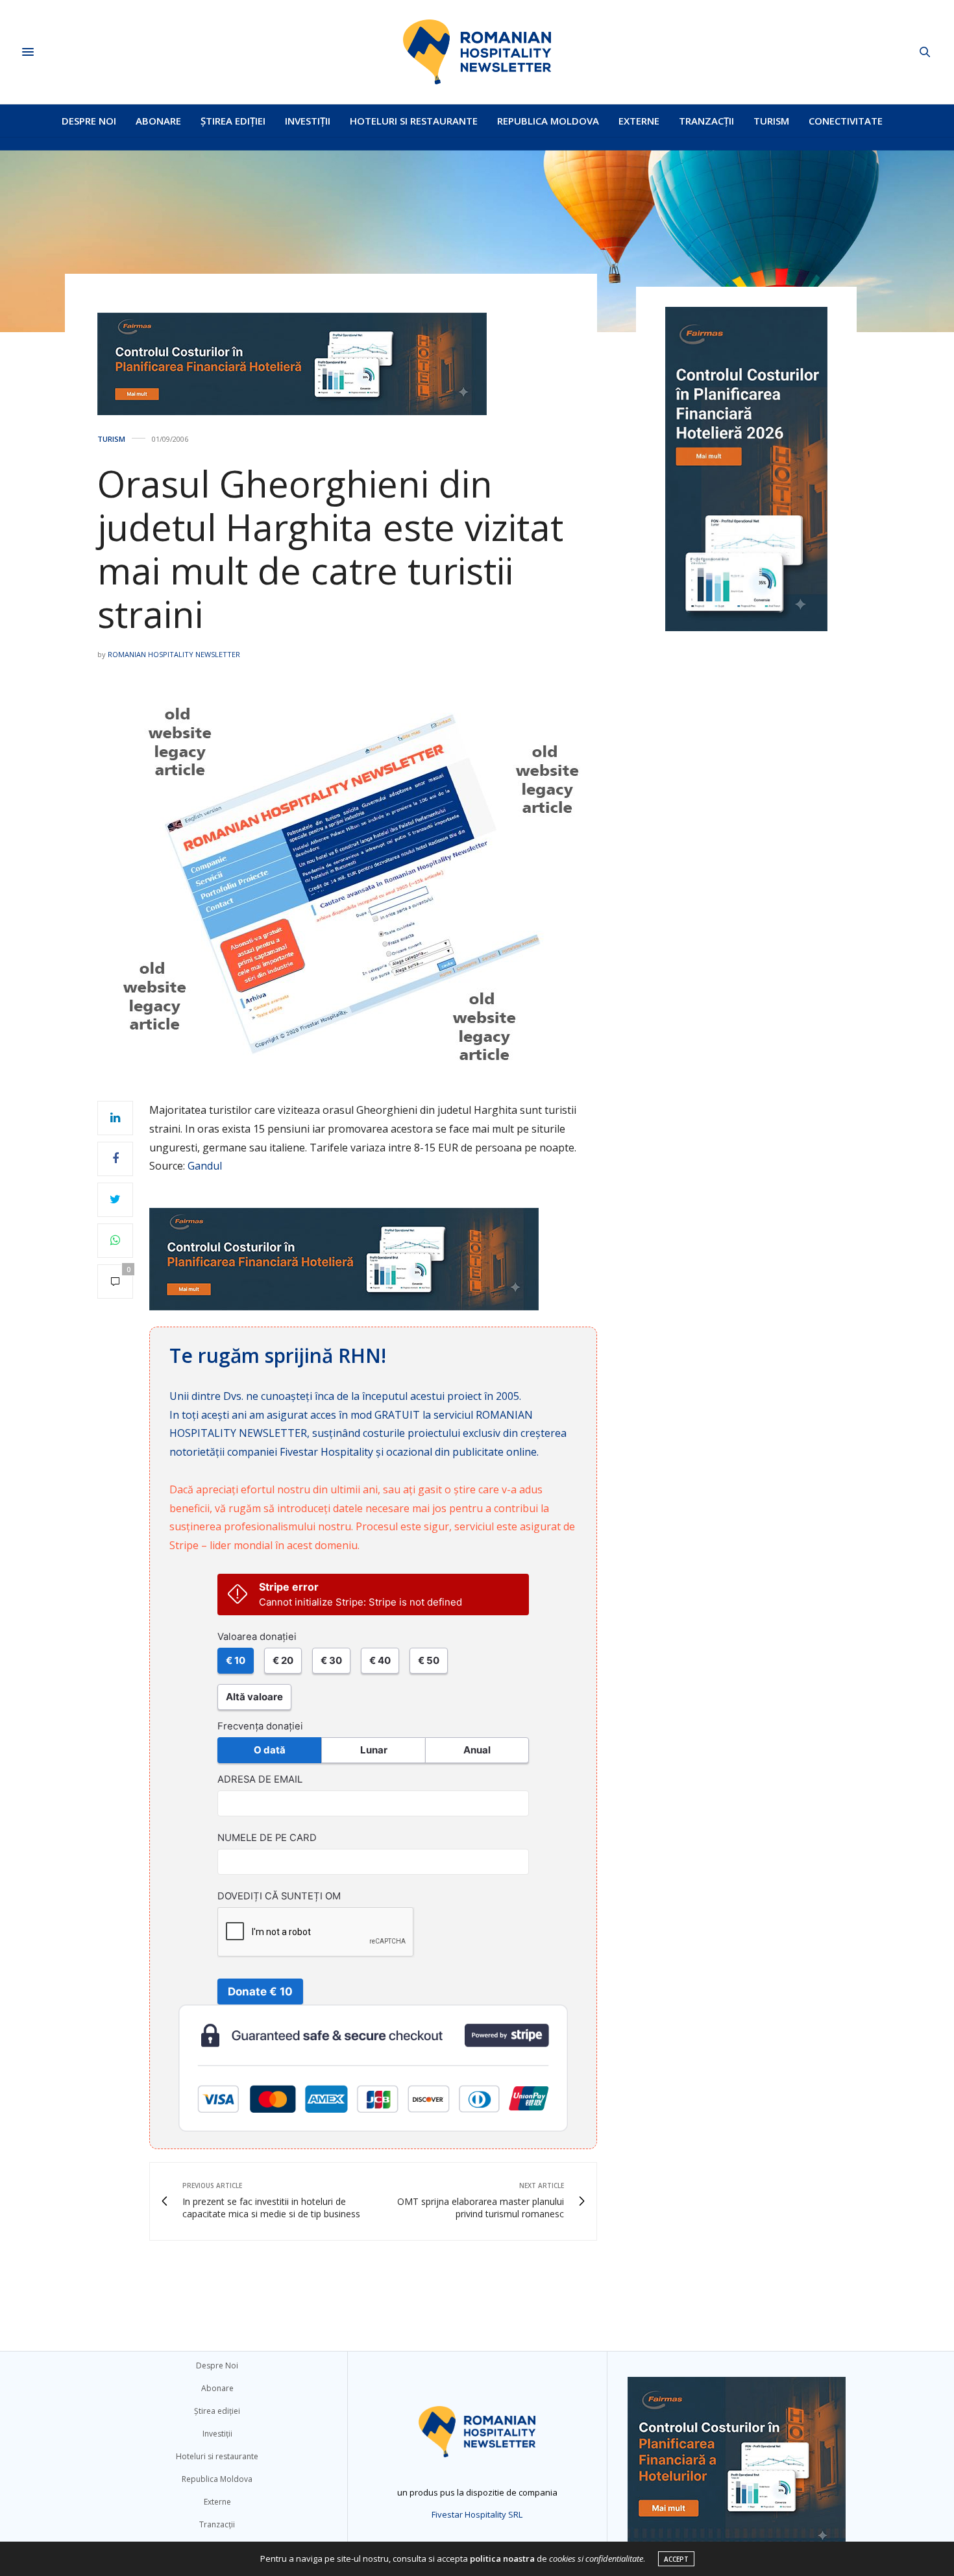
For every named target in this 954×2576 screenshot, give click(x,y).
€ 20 (283, 1660)
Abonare (158, 121)
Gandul (205, 1166)
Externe (639, 121)
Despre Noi (89, 121)
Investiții (308, 121)
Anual (477, 1750)
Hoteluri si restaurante (414, 121)
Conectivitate (846, 121)
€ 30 (331, 1660)
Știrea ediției (233, 121)
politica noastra (502, 2558)
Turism (771, 121)
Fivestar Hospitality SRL (477, 2514)
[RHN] (477, 52)
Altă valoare (254, 1697)
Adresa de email (260, 1779)
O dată (270, 1750)
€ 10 (236, 1660)
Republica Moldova (548, 121)
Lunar (374, 1750)
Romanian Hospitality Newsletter (174, 654)
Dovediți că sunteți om (279, 1896)
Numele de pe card (267, 1838)
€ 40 (380, 1660)
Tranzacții (706, 121)
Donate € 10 (260, 1992)
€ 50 (429, 1660)
